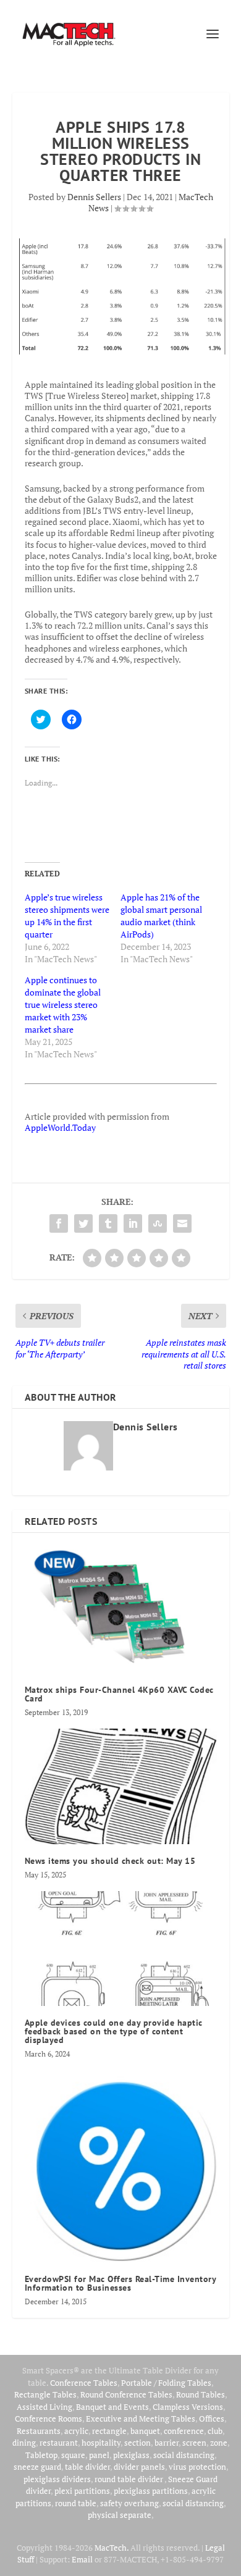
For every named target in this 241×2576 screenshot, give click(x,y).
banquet (145, 2431)
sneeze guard (37, 2467)
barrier (167, 2443)
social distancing (184, 2455)
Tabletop (41, 2455)
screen (194, 2443)
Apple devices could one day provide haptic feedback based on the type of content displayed (114, 2031)
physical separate (120, 2515)
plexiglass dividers (57, 2479)
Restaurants (39, 2431)
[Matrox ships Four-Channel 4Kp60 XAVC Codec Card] (121, 1609)
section (137, 2443)
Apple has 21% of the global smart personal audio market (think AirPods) (161, 916)
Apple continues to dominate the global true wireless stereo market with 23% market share (63, 1005)
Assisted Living (44, 2407)
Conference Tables (84, 2383)
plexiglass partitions (151, 2491)
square (73, 2455)
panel (99, 2455)
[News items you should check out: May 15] (121, 1786)
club (215, 2431)
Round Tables (201, 2394)
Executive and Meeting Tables (141, 2419)
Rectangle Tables (45, 2394)
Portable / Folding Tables (166, 2383)
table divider (87, 2467)
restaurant (59, 2443)
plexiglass (131, 2455)
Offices (212, 2419)
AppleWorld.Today (60, 1127)
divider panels (139, 2467)
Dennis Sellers (94, 197)
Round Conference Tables (126, 2394)
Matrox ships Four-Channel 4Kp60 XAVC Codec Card (119, 1694)
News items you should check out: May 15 (110, 1861)
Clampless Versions (188, 2407)
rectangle (109, 2431)
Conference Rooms (49, 2419)
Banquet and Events (112, 2407)
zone (219, 2443)
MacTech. (112, 2548)
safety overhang (129, 2503)
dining (24, 2443)
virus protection (197, 2467)
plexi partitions (82, 2491)
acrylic (76, 2431)
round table (76, 2503)
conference (184, 2431)
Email (82, 2559)
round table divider (129, 2479)
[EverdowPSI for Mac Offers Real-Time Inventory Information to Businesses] (121, 2166)
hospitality (101, 2443)
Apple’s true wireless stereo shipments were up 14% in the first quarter (67, 916)
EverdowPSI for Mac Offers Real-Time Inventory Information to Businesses (120, 2283)
